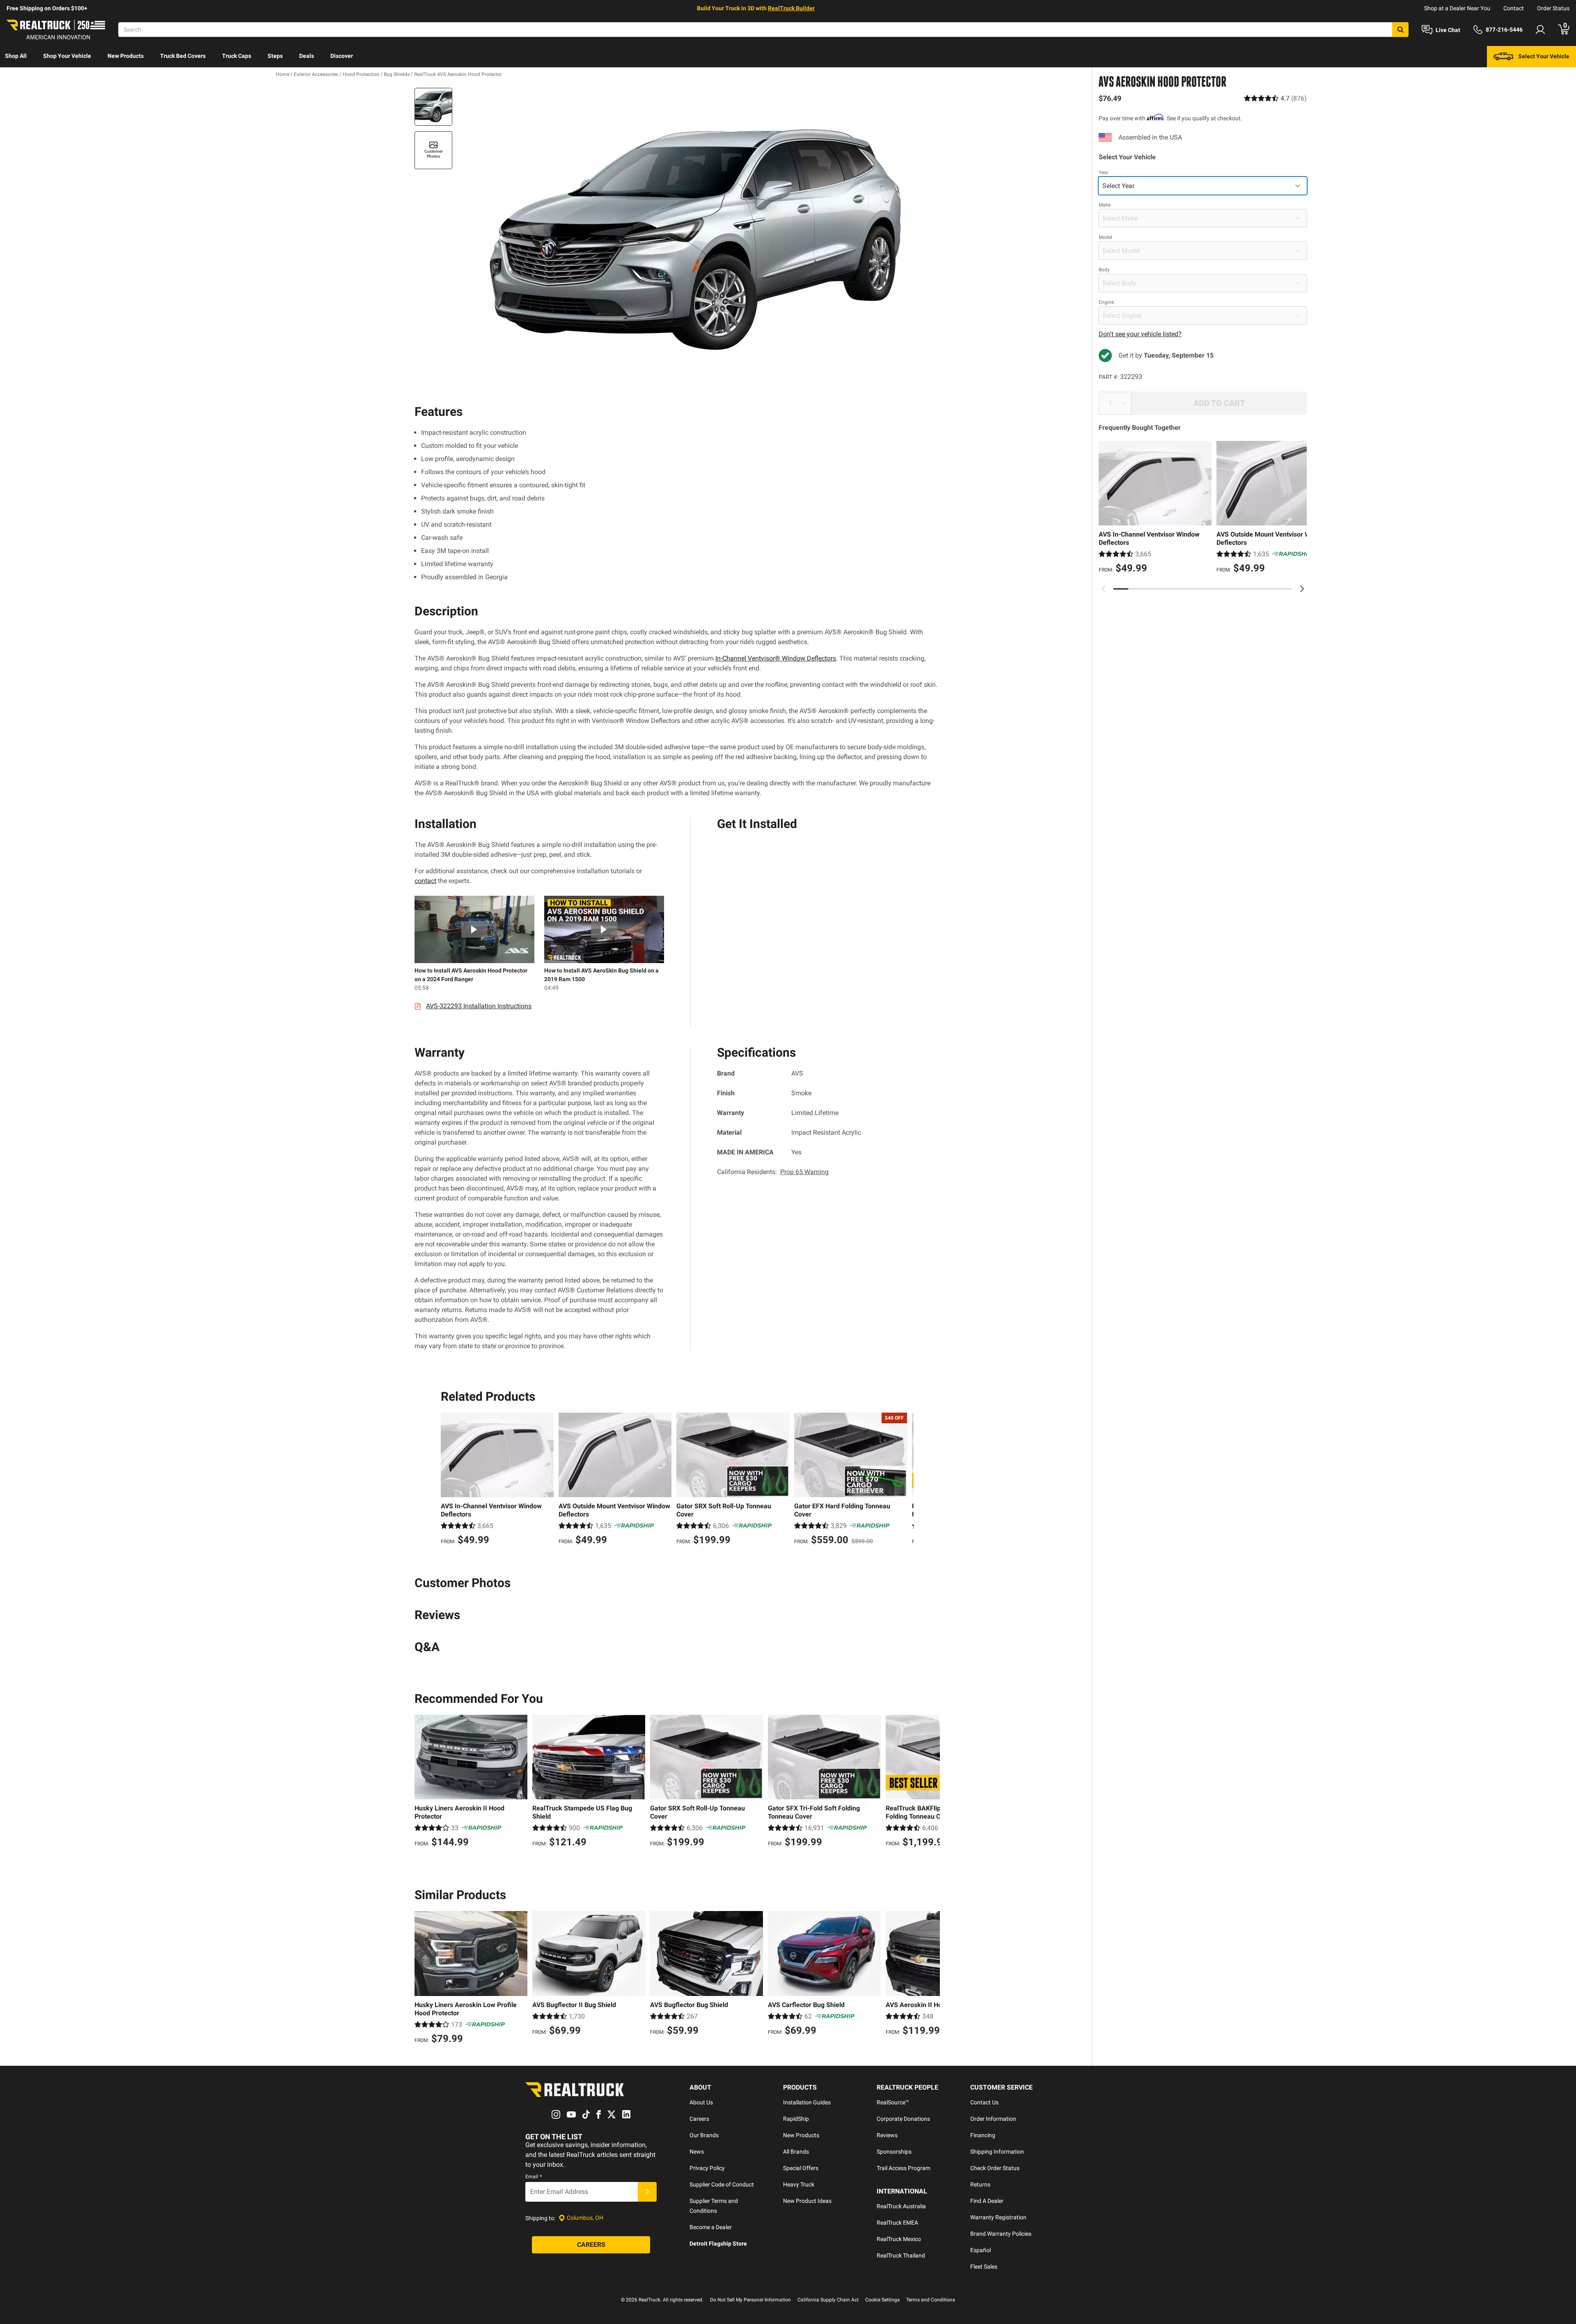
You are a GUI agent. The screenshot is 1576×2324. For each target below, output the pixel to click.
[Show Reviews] (1275, 98)
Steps (275, 56)
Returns (980, 2184)
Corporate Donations (903, 2119)
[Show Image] (433, 107)
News (697, 2152)
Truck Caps (237, 56)
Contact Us (984, 2102)
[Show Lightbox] (698, 242)
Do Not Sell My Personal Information (750, 2300)
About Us (701, 2102)
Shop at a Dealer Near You (1457, 8)
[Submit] (647, 2192)
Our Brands (704, 2135)
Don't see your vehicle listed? (1140, 334)
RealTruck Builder (791, 8)
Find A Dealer (987, 2201)
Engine (1106, 302)
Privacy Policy (707, 2168)
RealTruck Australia (901, 2206)
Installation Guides (807, 2102)
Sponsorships (894, 2152)
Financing (983, 2135)
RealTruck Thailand (901, 2255)
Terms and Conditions (931, 2300)
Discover (342, 56)
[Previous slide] (1104, 589)
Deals (307, 56)
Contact (1514, 8)
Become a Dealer (711, 2227)
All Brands (796, 2152)
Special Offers (801, 2168)
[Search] (1400, 30)
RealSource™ (893, 2102)
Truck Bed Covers (183, 56)
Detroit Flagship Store (718, 2244)
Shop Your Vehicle (67, 56)
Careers (699, 2119)
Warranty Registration (998, 2217)
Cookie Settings (882, 2300)
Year (1104, 172)
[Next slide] (1302, 589)
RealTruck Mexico (899, 2239)
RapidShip (796, 2119)
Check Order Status (995, 2168)
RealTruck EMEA (897, 2223)
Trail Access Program (904, 2168)
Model (1105, 237)
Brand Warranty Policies (1001, 2234)
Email (534, 2177)
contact (425, 881)
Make (1105, 205)
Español (980, 2250)
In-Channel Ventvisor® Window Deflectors (776, 658)
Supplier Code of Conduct (722, 2184)
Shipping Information (997, 2152)
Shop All (16, 56)
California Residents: (773, 1172)
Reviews (887, 2135)
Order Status (1553, 8)
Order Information (993, 2119)
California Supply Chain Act (828, 2300)
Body (1104, 270)
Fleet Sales (984, 2267)
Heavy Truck (799, 2184)
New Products (126, 56)
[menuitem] (16, 57)
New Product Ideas (807, 2201)
